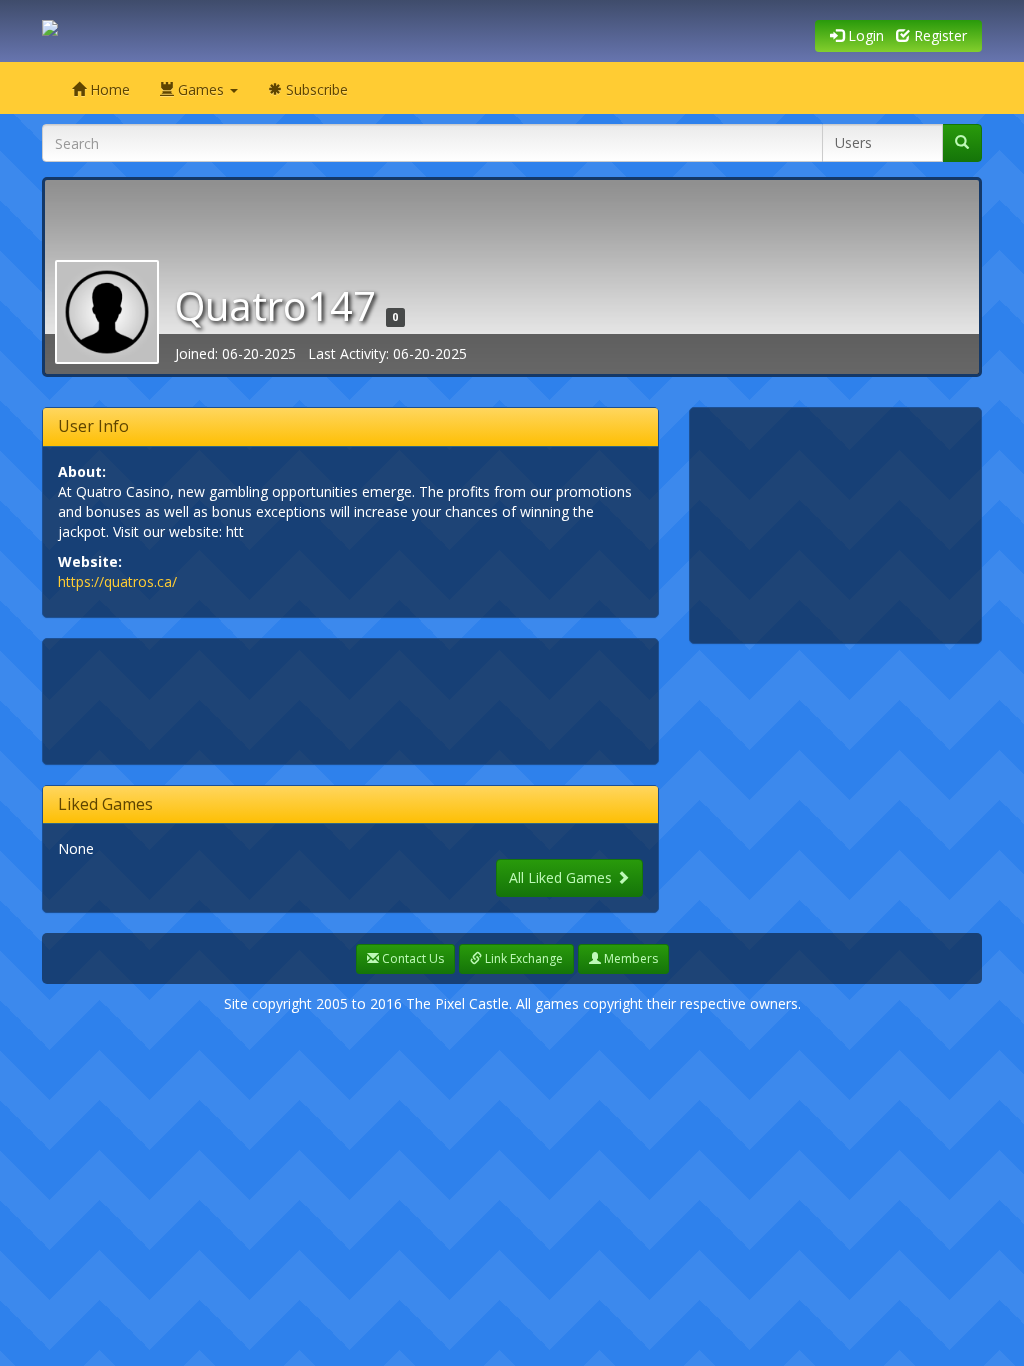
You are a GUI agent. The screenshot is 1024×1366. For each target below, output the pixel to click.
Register (938, 35)
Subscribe (315, 89)
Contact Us (411, 958)
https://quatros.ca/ (117, 581)
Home (108, 89)
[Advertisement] (422, 699)
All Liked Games (562, 877)
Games (201, 89)
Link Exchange (522, 958)
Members (629, 958)
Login (864, 35)
